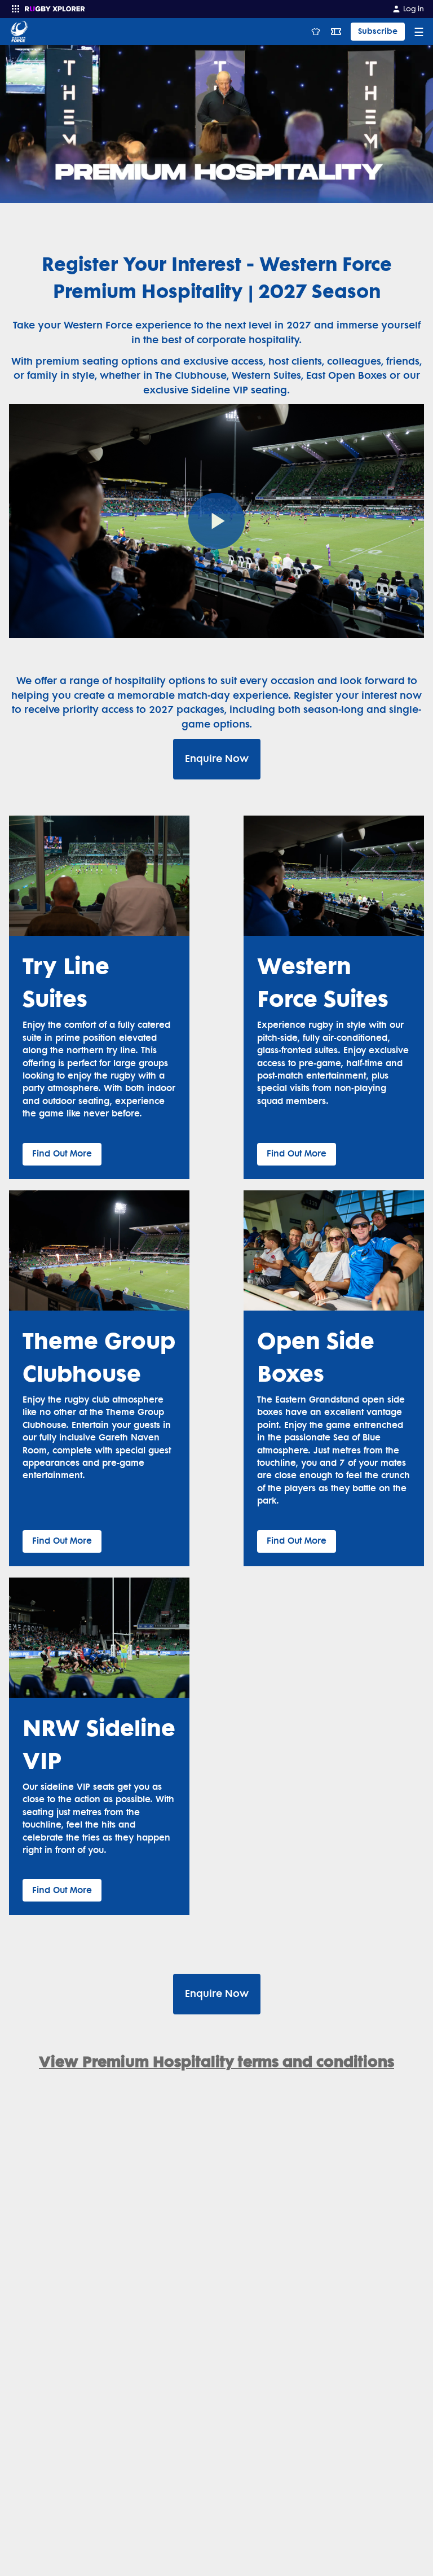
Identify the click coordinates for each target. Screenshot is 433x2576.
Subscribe (378, 31)
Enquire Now (217, 759)
